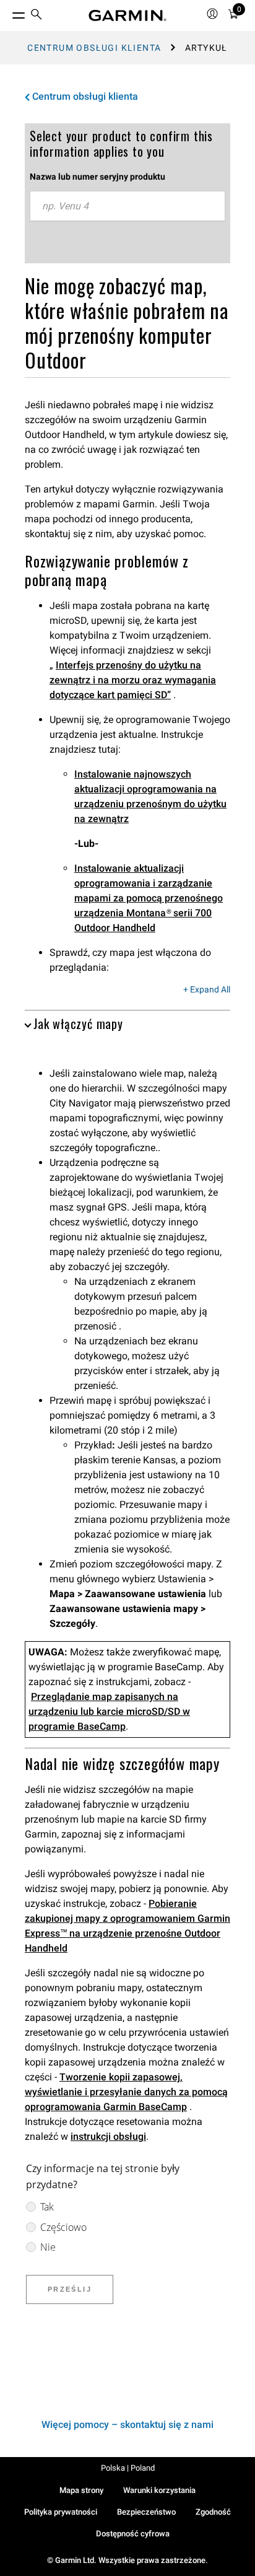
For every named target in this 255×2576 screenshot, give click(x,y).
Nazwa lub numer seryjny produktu (97, 177)
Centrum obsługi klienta (94, 48)
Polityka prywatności (61, 2512)
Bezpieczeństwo (146, 2512)
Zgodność (213, 2512)
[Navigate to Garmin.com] (127, 15)
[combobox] (127, 206)
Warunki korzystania (159, 2490)
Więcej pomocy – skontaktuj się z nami (127, 2425)
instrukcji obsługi (108, 2136)
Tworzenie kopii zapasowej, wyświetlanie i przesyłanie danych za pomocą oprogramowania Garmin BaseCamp (126, 2092)
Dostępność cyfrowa (133, 2534)
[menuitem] (37, 16)
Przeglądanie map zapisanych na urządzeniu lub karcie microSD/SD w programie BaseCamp (109, 1711)
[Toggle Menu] (7, 12)
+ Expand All (207, 990)
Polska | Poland (128, 2468)
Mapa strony (81, 2490)
